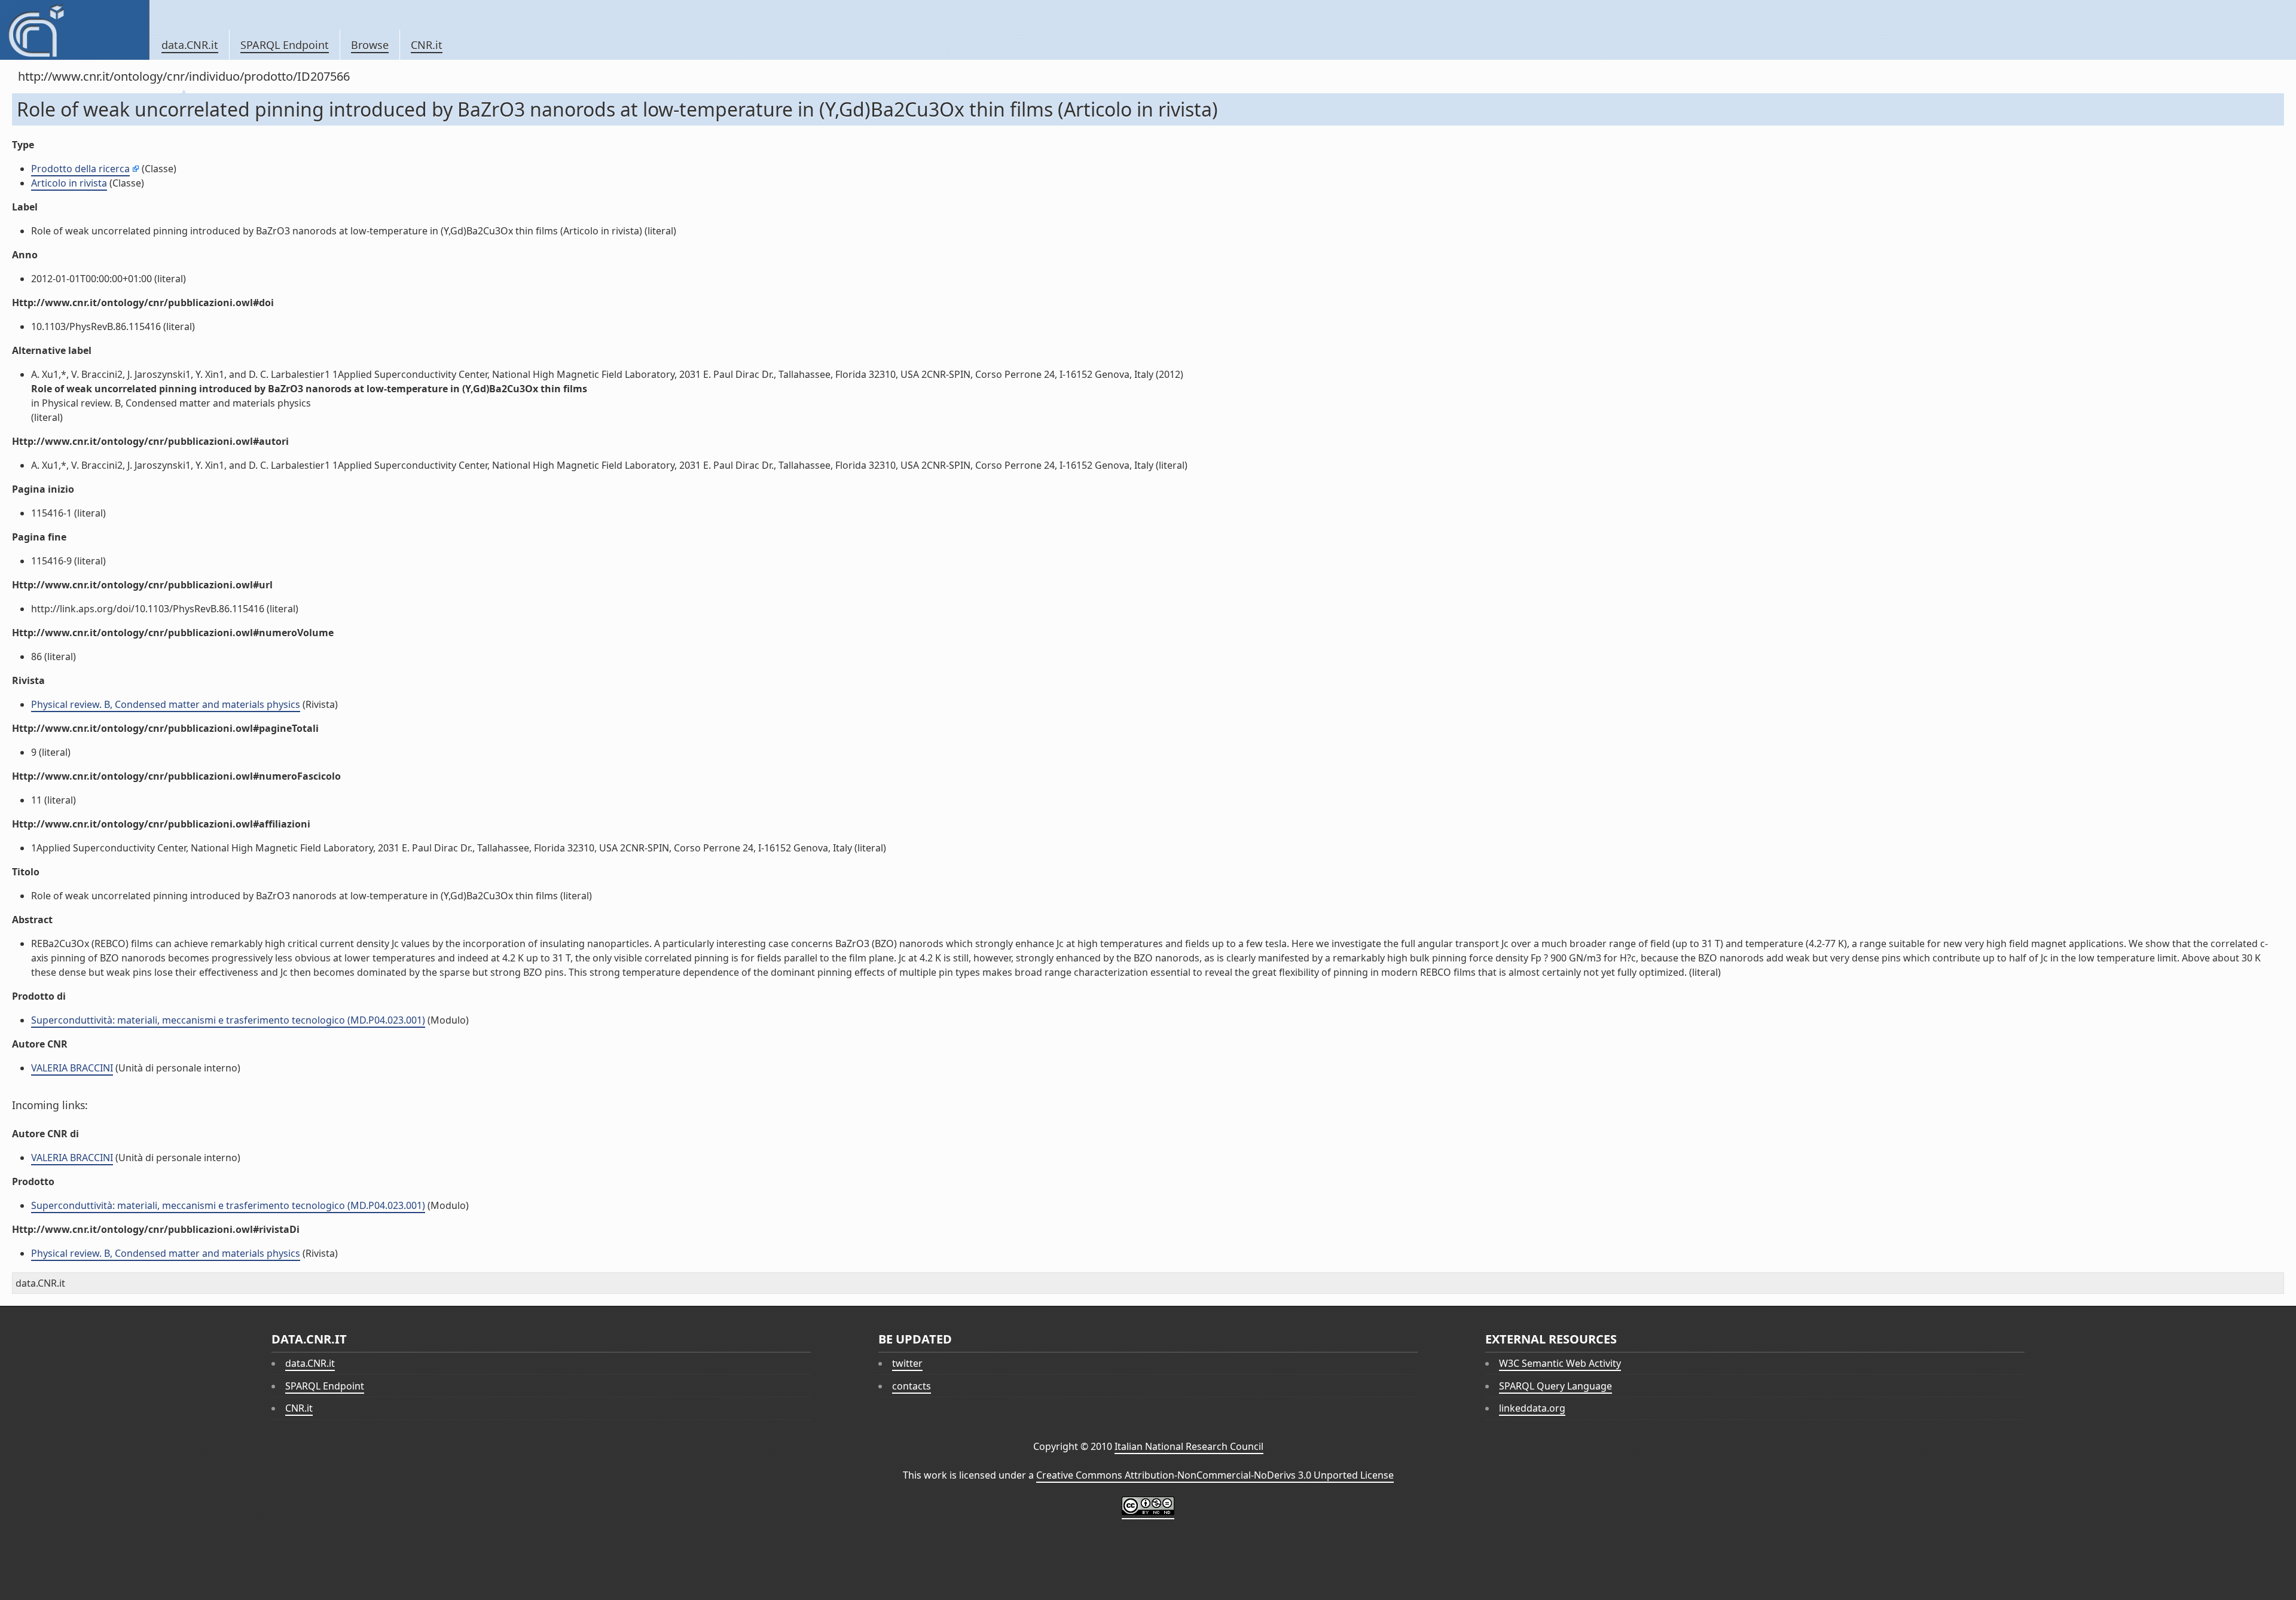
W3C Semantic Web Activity (1560, 1363)
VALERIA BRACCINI (72, 1068)
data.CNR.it (190, 45)
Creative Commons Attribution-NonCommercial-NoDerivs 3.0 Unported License (1215, 1475)
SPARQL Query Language (1555, 1386)
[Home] (74, 30)
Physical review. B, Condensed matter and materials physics (166, 704)
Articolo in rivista (69, 183)
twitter (907, 1363)
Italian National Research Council (1189, 1446)
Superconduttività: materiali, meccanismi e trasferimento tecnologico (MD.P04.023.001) (228, 1020)
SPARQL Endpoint (285, 45)
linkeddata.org (1532, 1408)
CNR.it (427, 45)
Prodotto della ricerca (80, 169)
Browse (370, 45)
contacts (912, 1386)
